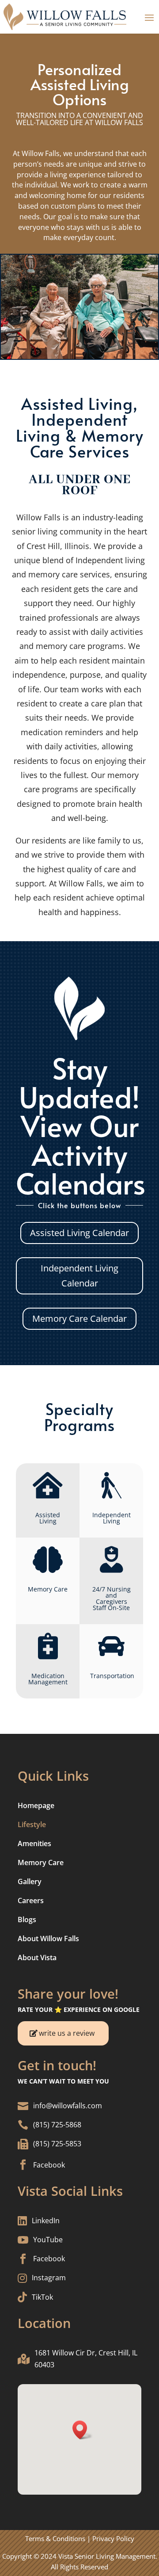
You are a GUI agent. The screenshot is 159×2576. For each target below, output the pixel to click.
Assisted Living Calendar (79, 1233)
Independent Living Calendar (79, 1276)
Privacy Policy (113, 2538)
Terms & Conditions (55, 2538)
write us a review (67, 2033)
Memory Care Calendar (79, 1319)
